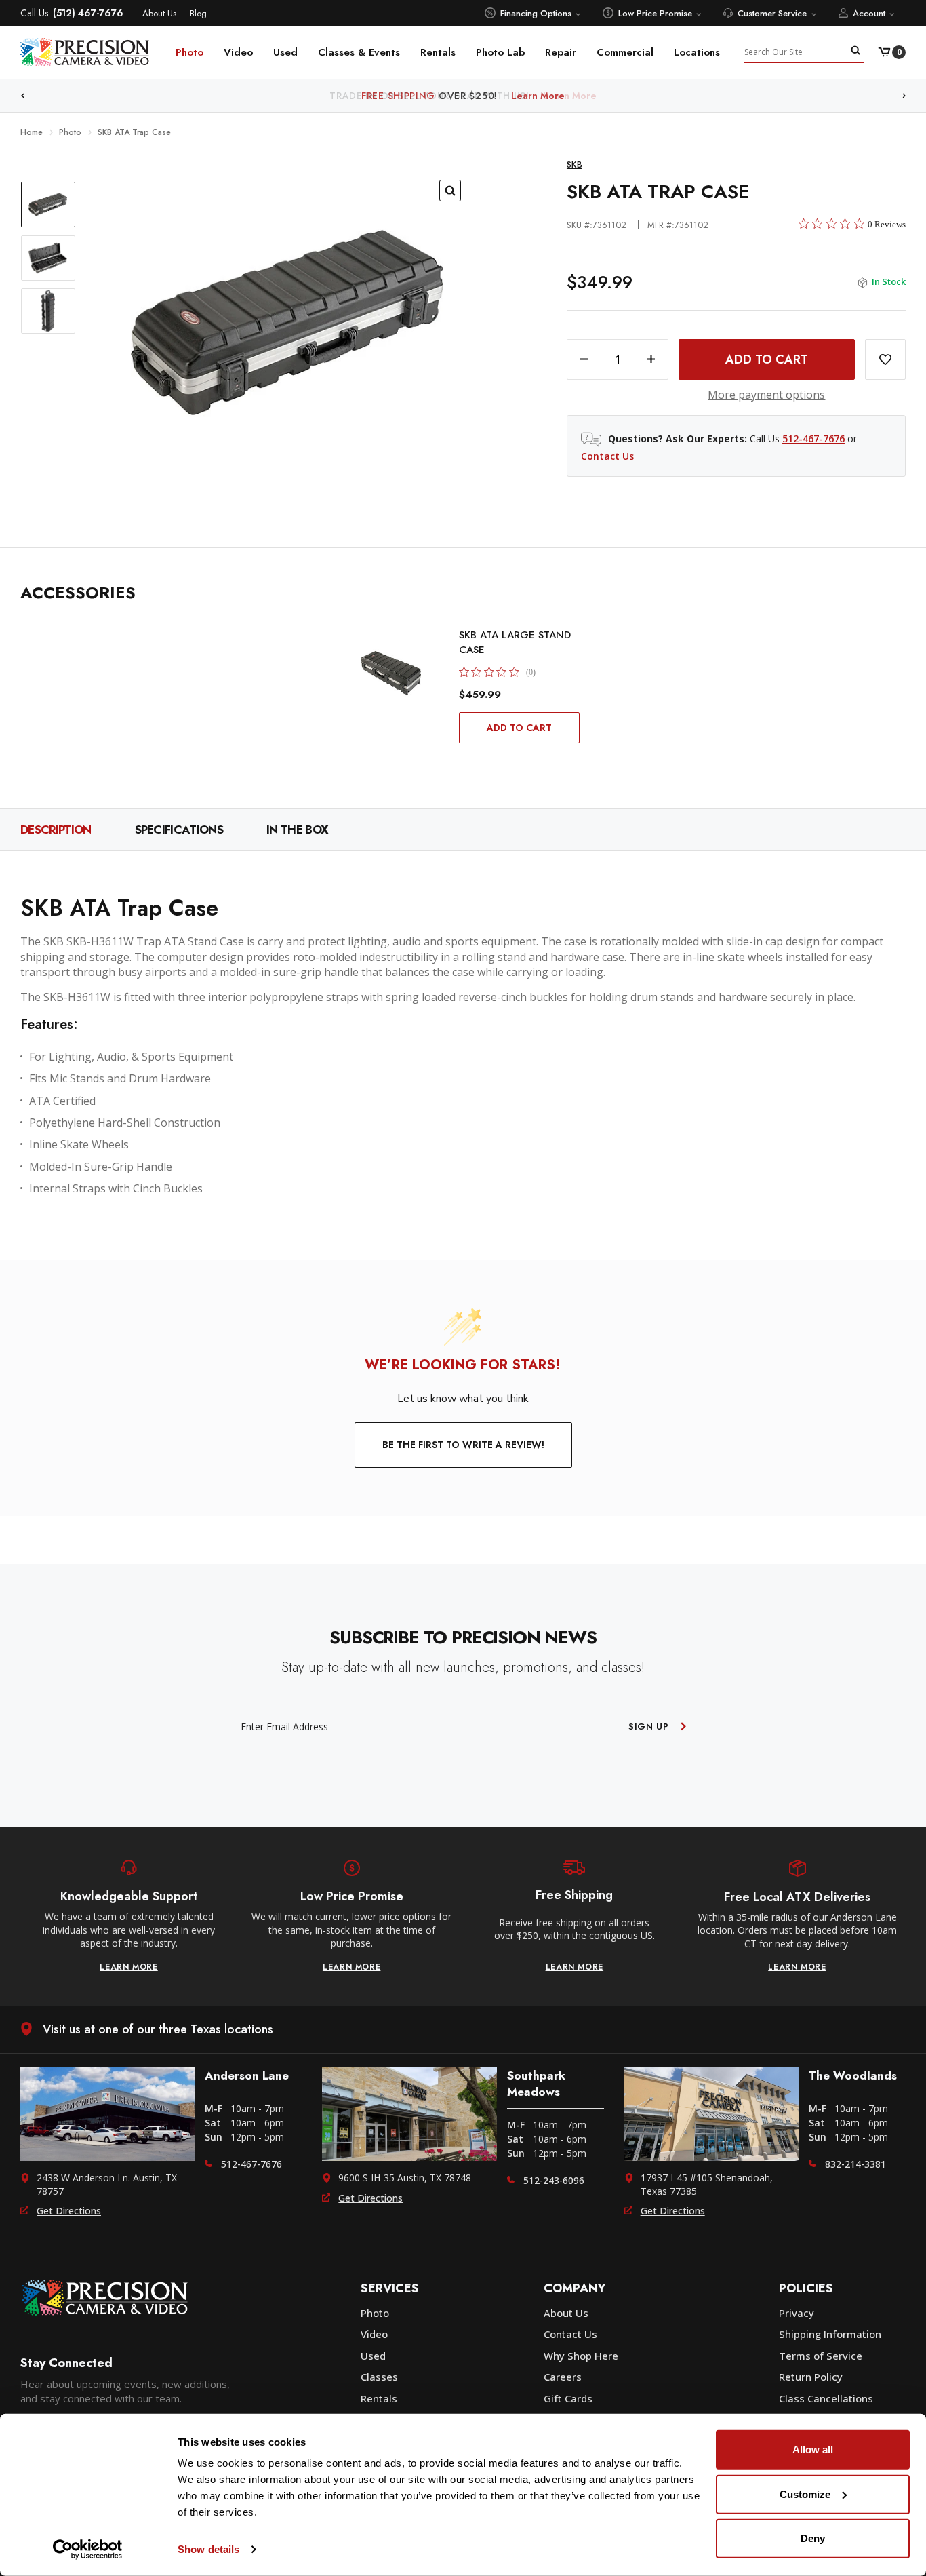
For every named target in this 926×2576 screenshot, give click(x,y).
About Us (159, 13)
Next (904, 96)
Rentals (438, 52)
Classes (379, 2377)
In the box (297, 830)
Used (285, 52)
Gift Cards (568, 2398)
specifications (179, 830)
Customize (805, 2494)
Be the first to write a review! (463, 1445)
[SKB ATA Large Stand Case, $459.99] (391, 673)
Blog (198, 13)
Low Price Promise (655, 13)
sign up (649, 1726)
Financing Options (536, 13)
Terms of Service (821, 2356)
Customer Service (772, 13)
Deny (813, 2538)
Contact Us (607, 456)
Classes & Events (359, 52)
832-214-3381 (855, 2164)
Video (238, 52)
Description (56, 830)
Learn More (570, 96)
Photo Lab (500, 52)
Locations (697, 52)
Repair (561, 52)
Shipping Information (830, 2334)
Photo (189, 52)
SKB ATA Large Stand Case (515, 642)
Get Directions (69, 2211)
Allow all (813, 2450)
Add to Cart (519, 728)
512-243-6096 (554, 2180)
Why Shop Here (581, 2356)
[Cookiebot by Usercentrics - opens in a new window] (88, 2550)
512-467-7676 (813, 438)
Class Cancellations (826, 2398)
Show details (208, 2549)
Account (869, 13)
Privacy (797, 2313)
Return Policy (811, 2377)
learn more (129, 1967)
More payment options (766, 395)
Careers (563, 2377)
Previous (22, 96)
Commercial (625, 52)
